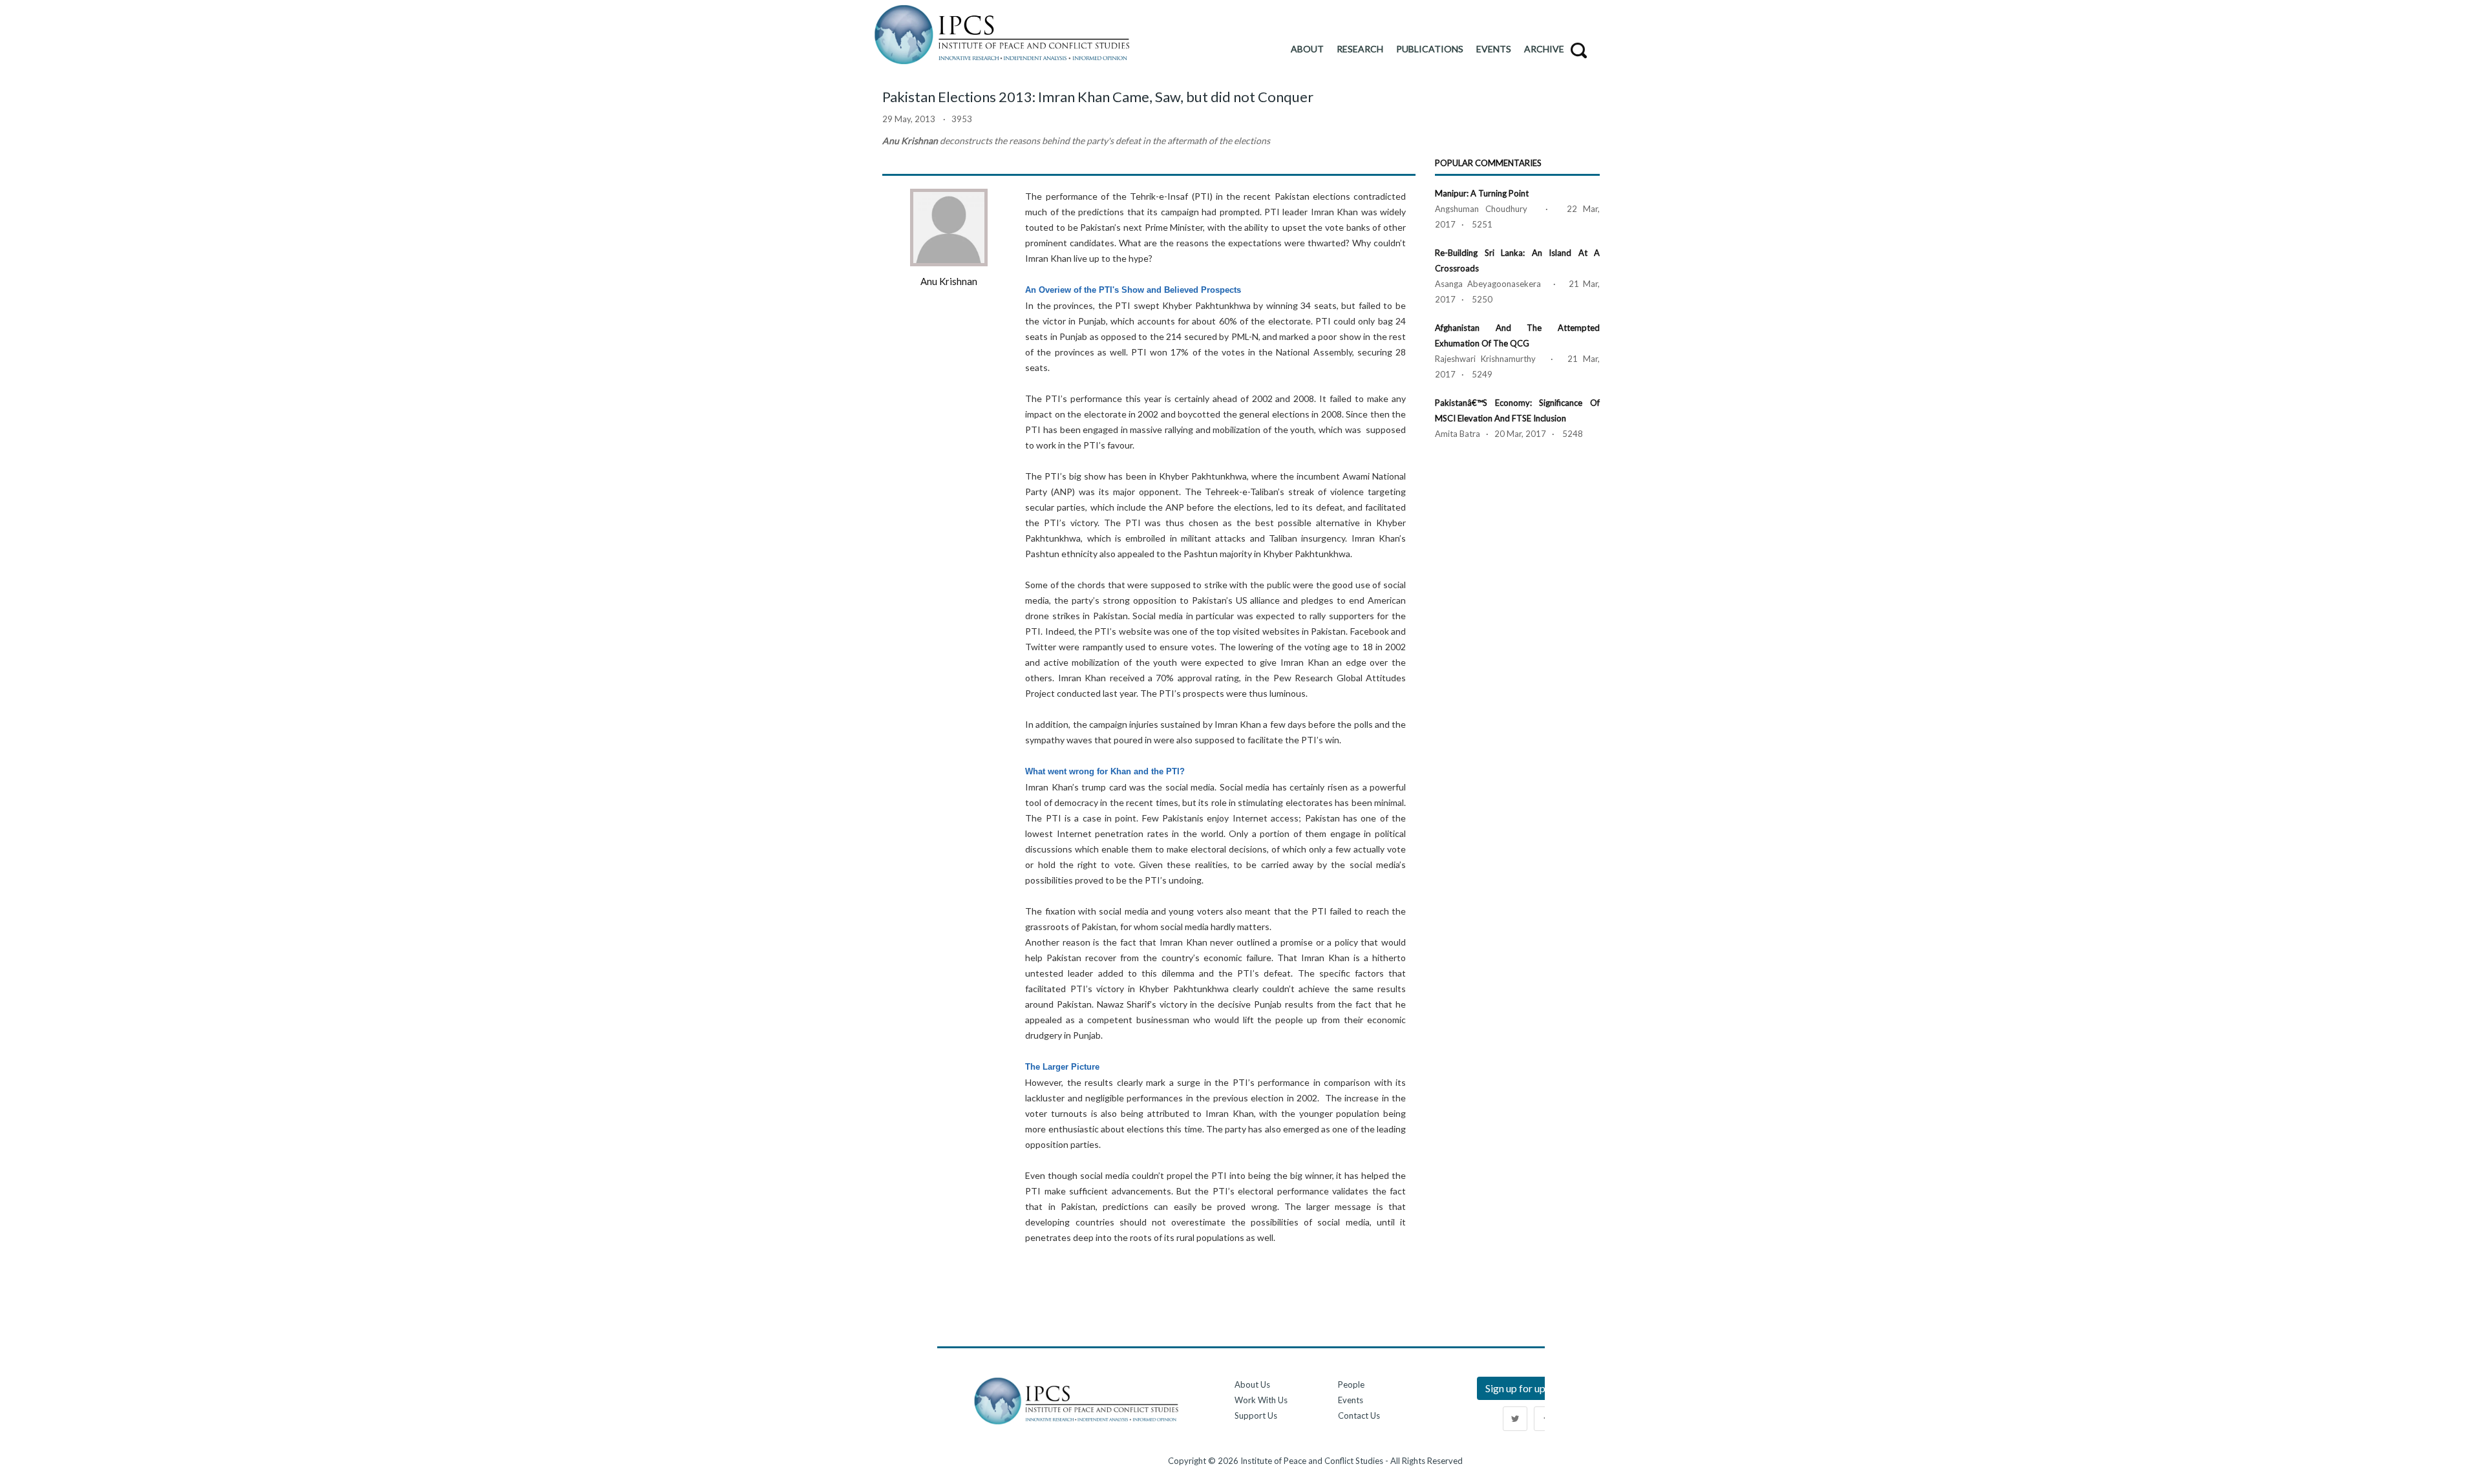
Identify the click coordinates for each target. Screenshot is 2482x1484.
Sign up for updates (1528, 1388)
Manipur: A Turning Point (1482, 193)
